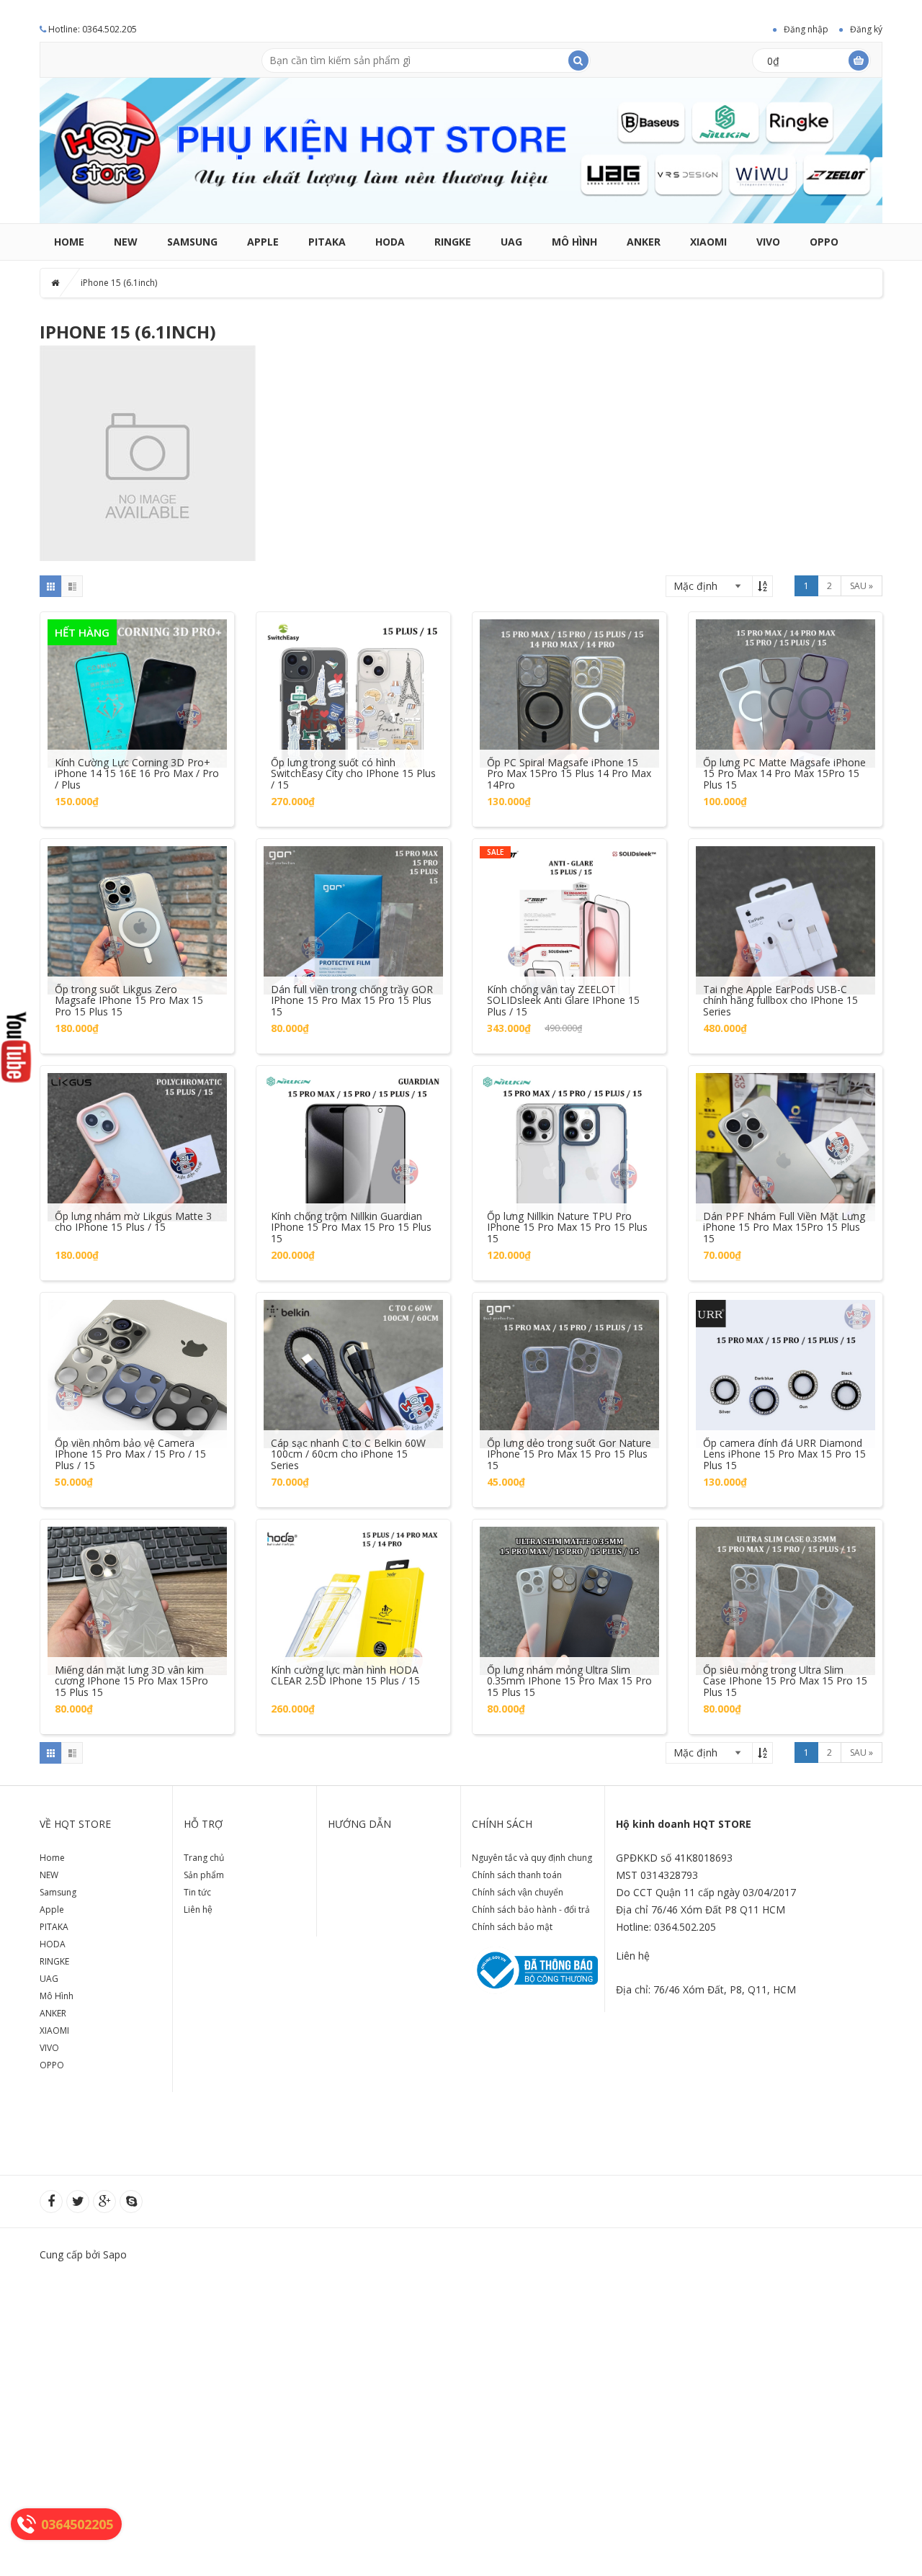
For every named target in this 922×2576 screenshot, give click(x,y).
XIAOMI (708, 242)
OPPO (824, 242)
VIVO (768, 242)
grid (50, 586)
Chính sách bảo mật (512, 1927)
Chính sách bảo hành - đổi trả (531, 1909)
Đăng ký (866, 29)
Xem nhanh (138, 679)
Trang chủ (204, 1858)
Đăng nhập (806, 29)
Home (69, 242)
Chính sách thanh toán (517, 1875)
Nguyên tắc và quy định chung (532, 1858)
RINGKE (453, 242)
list (72, 586)
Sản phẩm (204, 1875)
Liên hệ (198, 1909)
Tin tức (197, 1892)
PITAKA (327, 242)
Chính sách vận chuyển (518, 1892)
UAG (511, 242)
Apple (263, 242)
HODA (390, 242)
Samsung (192, 242)
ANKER (644, 242)
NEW (126, 242)
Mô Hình (574, 242)
